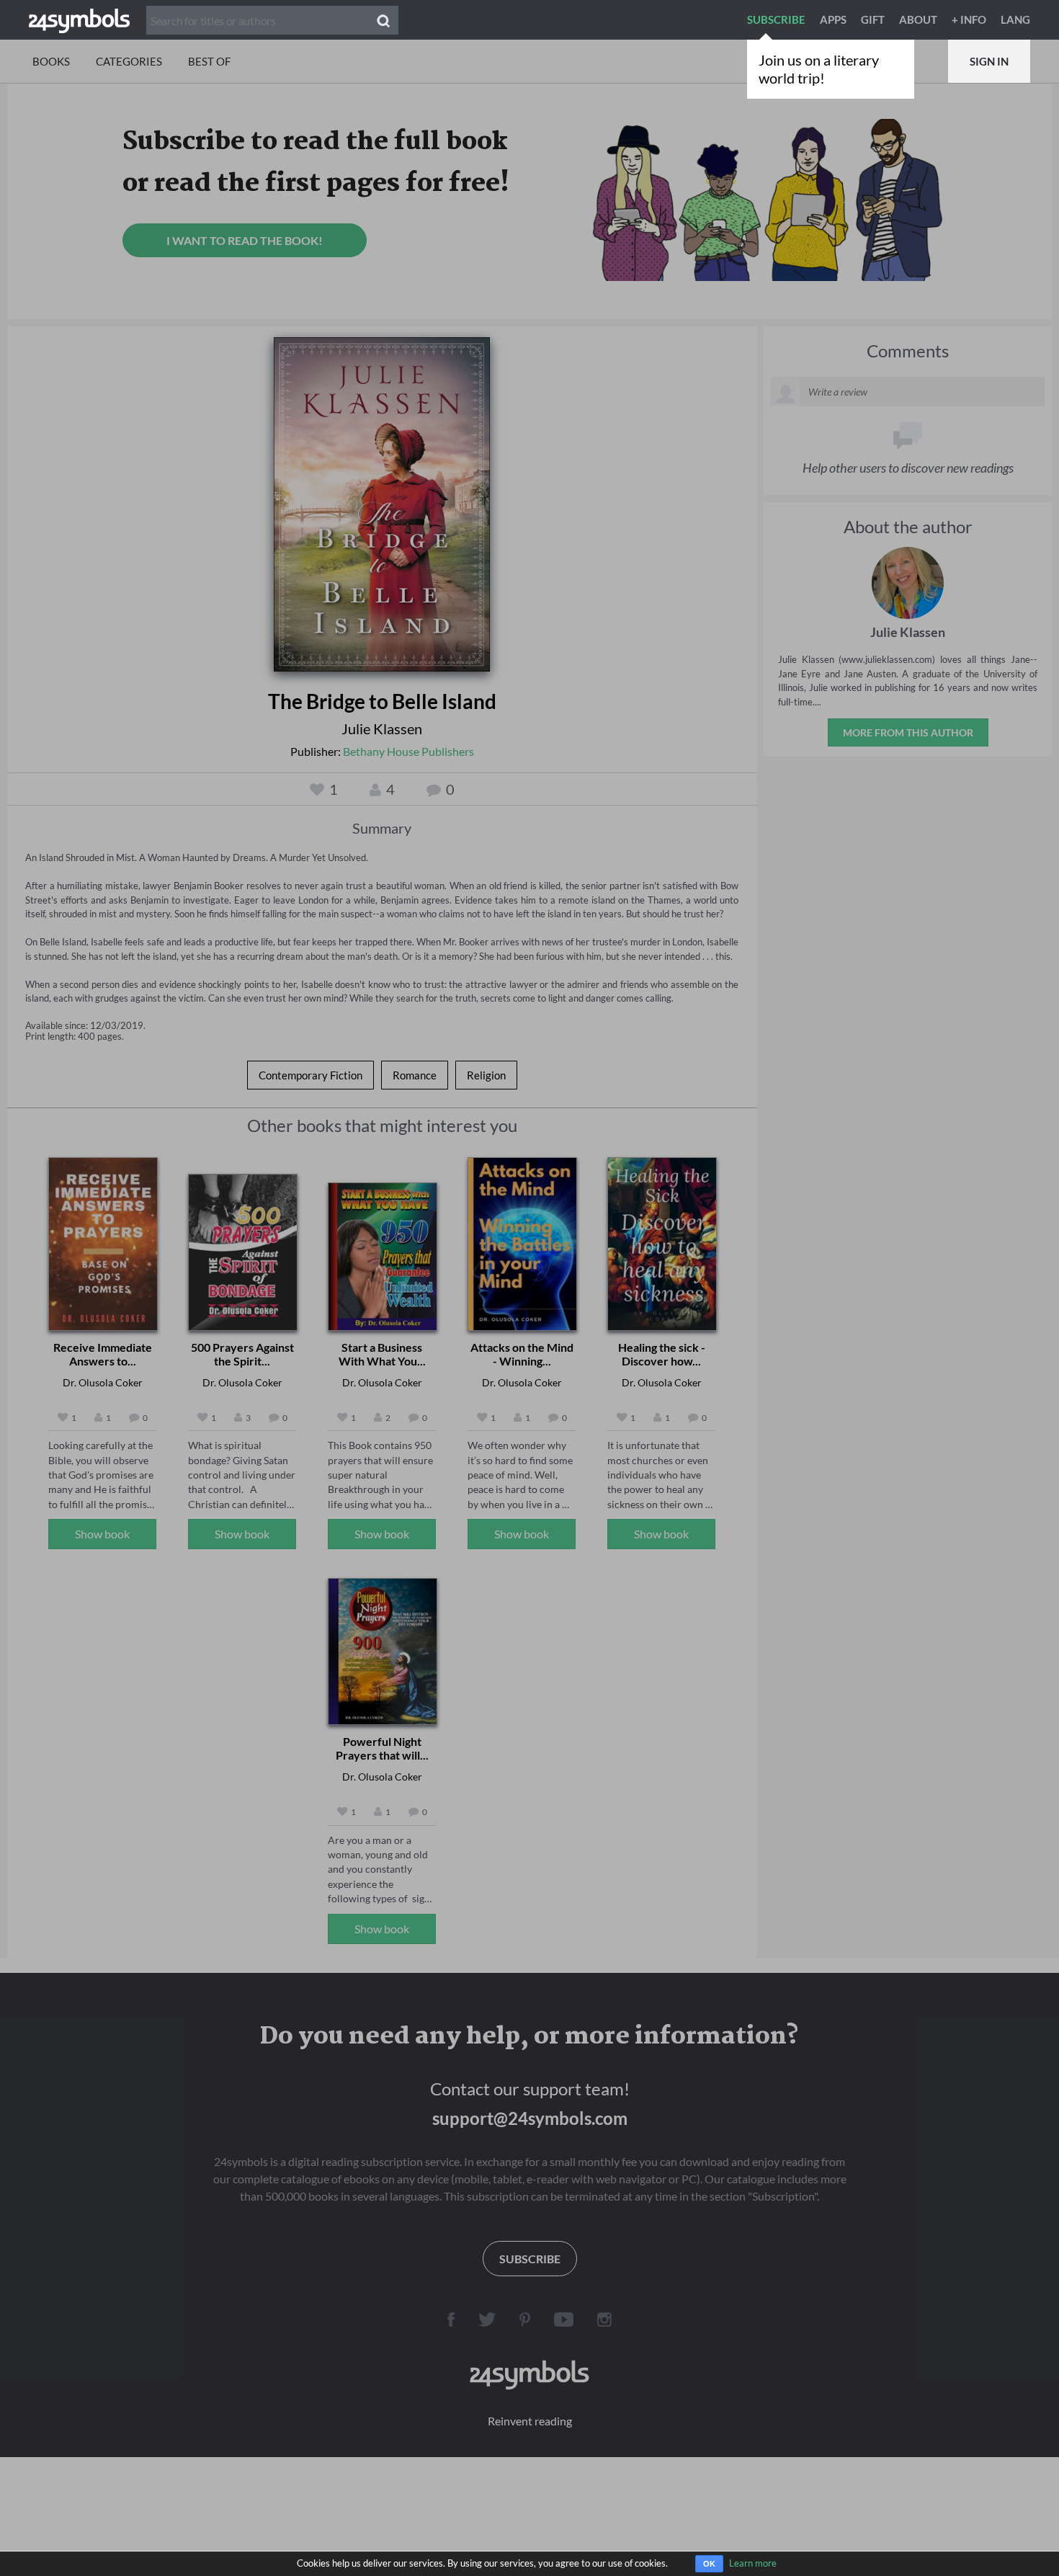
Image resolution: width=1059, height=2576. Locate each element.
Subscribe (776, 19)
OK (709, 2564)
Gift (873, 19)
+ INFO (969, 19)
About (918, 19)
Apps (833, 19)
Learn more (753, 2563)
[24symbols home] (79, 19)
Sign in (989, 61)
